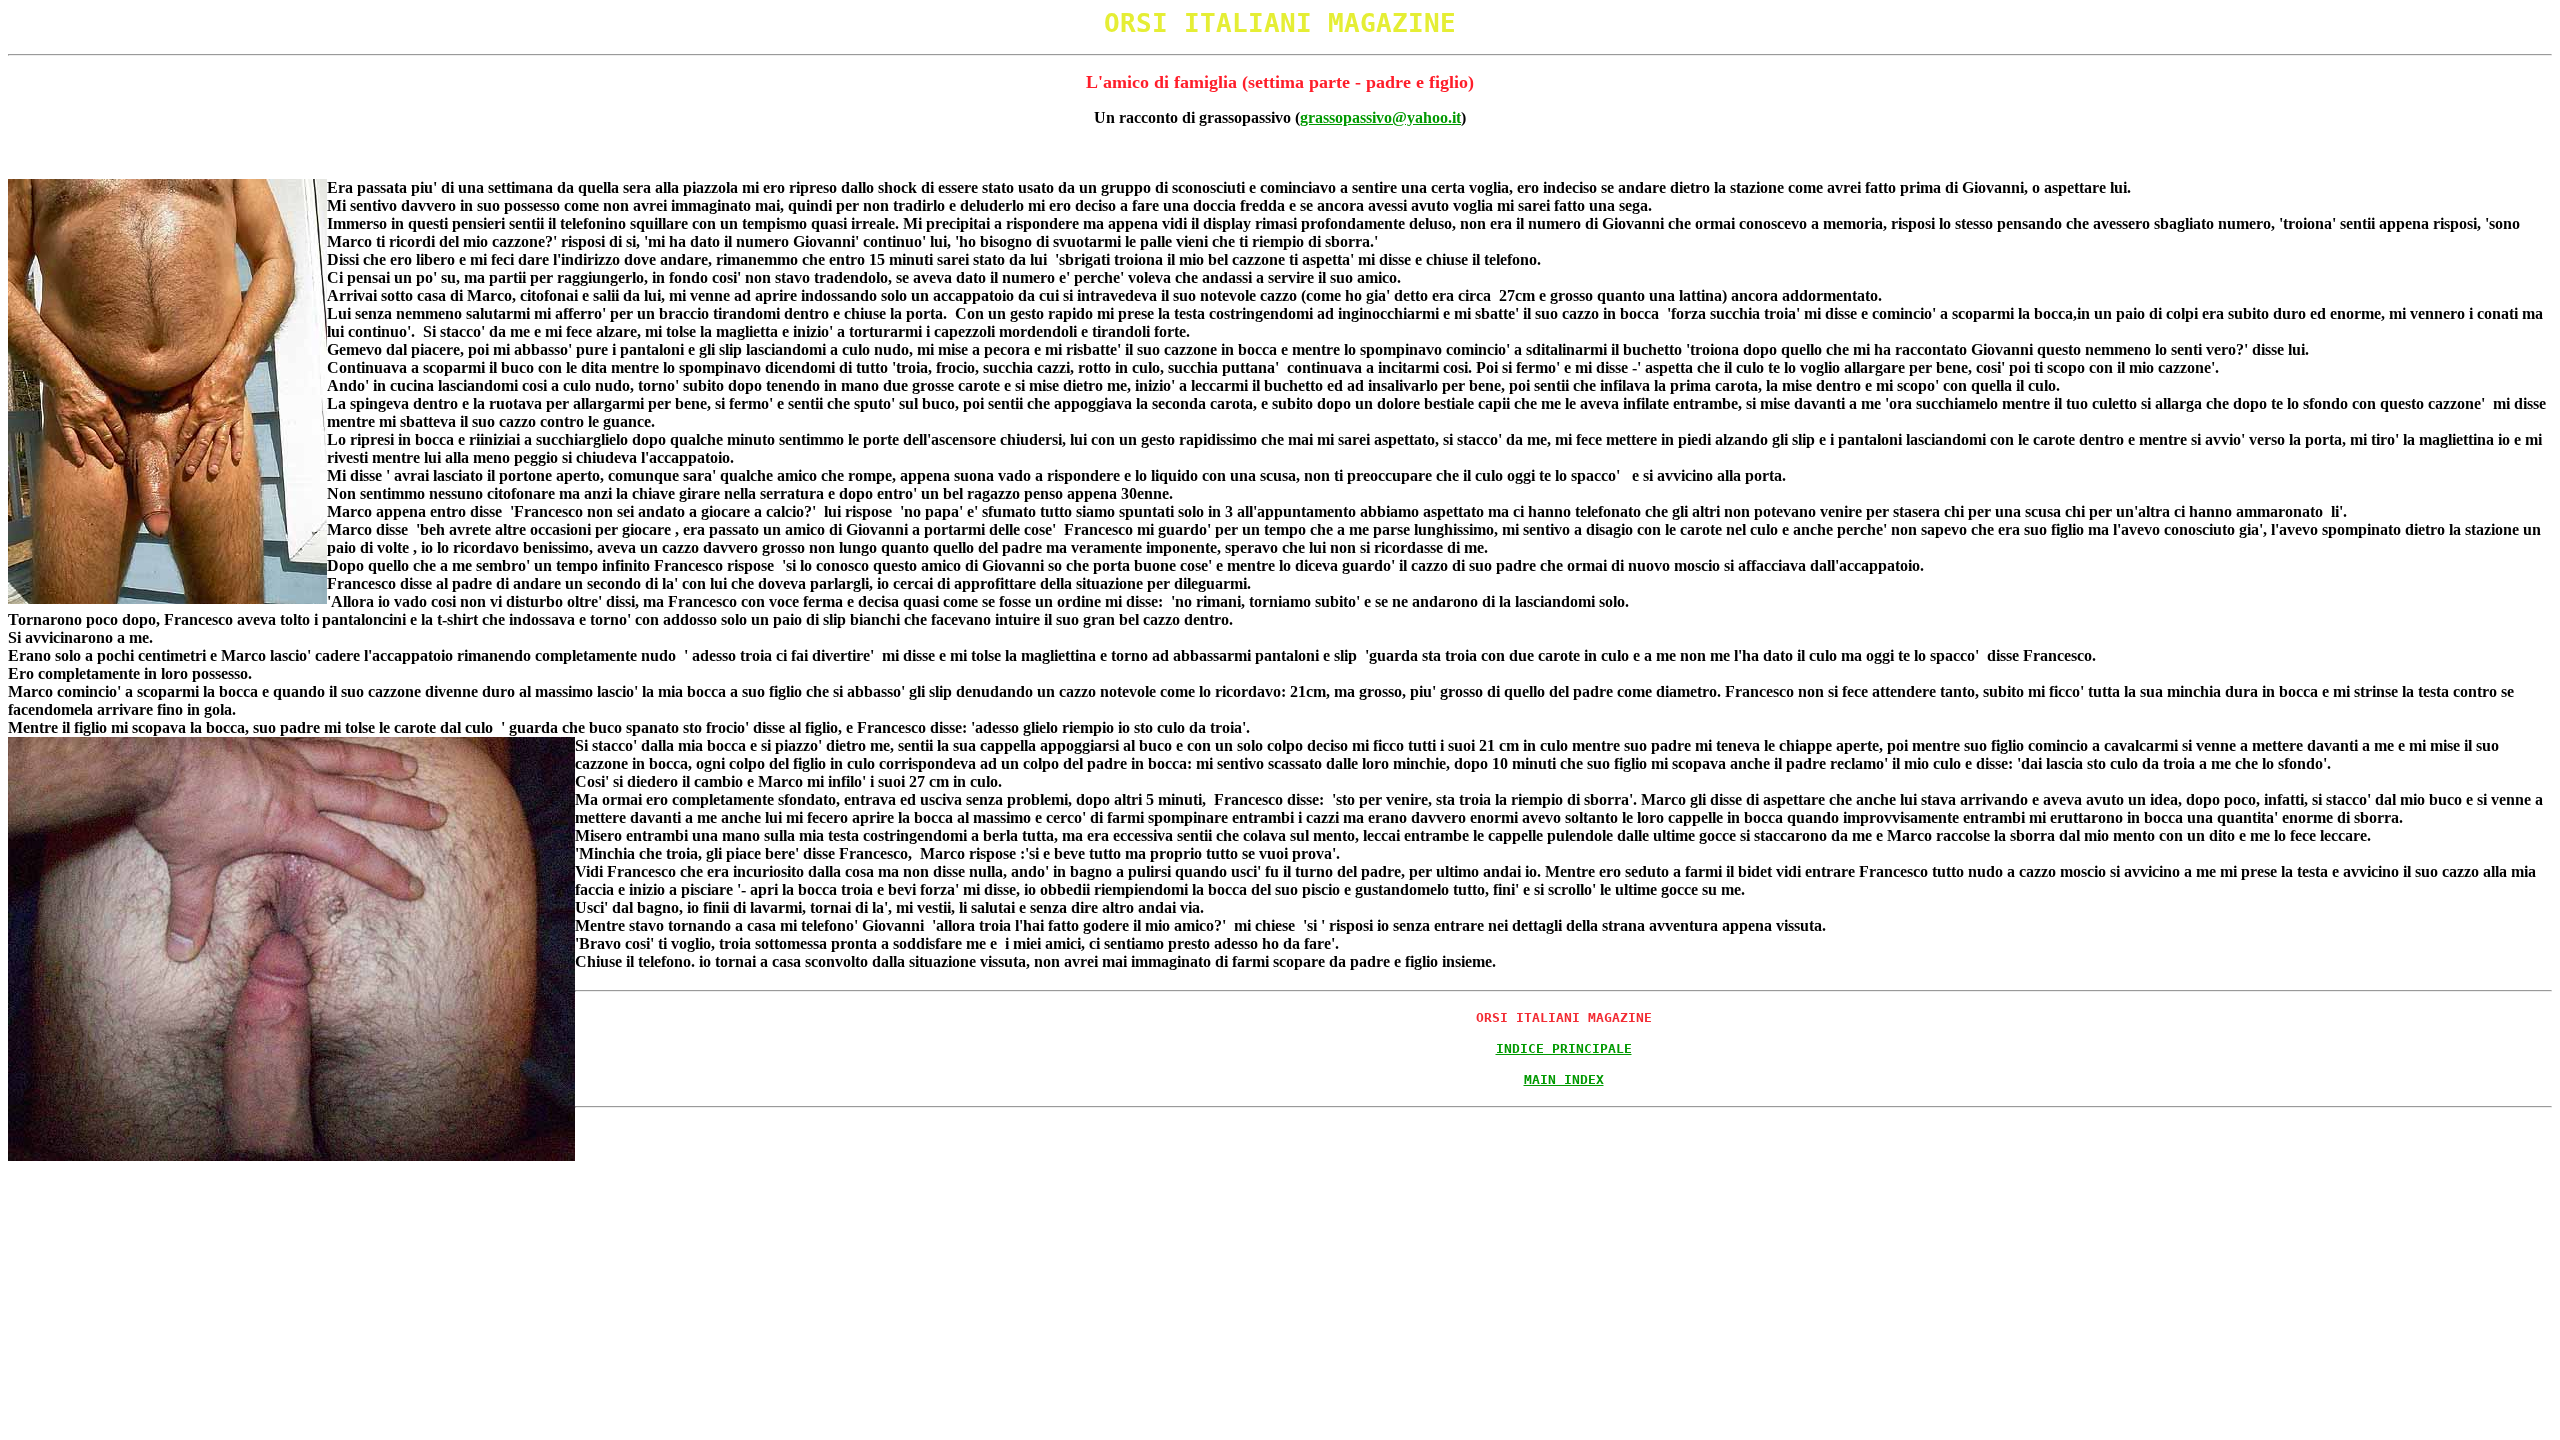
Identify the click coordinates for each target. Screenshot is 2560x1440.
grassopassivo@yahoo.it (1380, 117)
